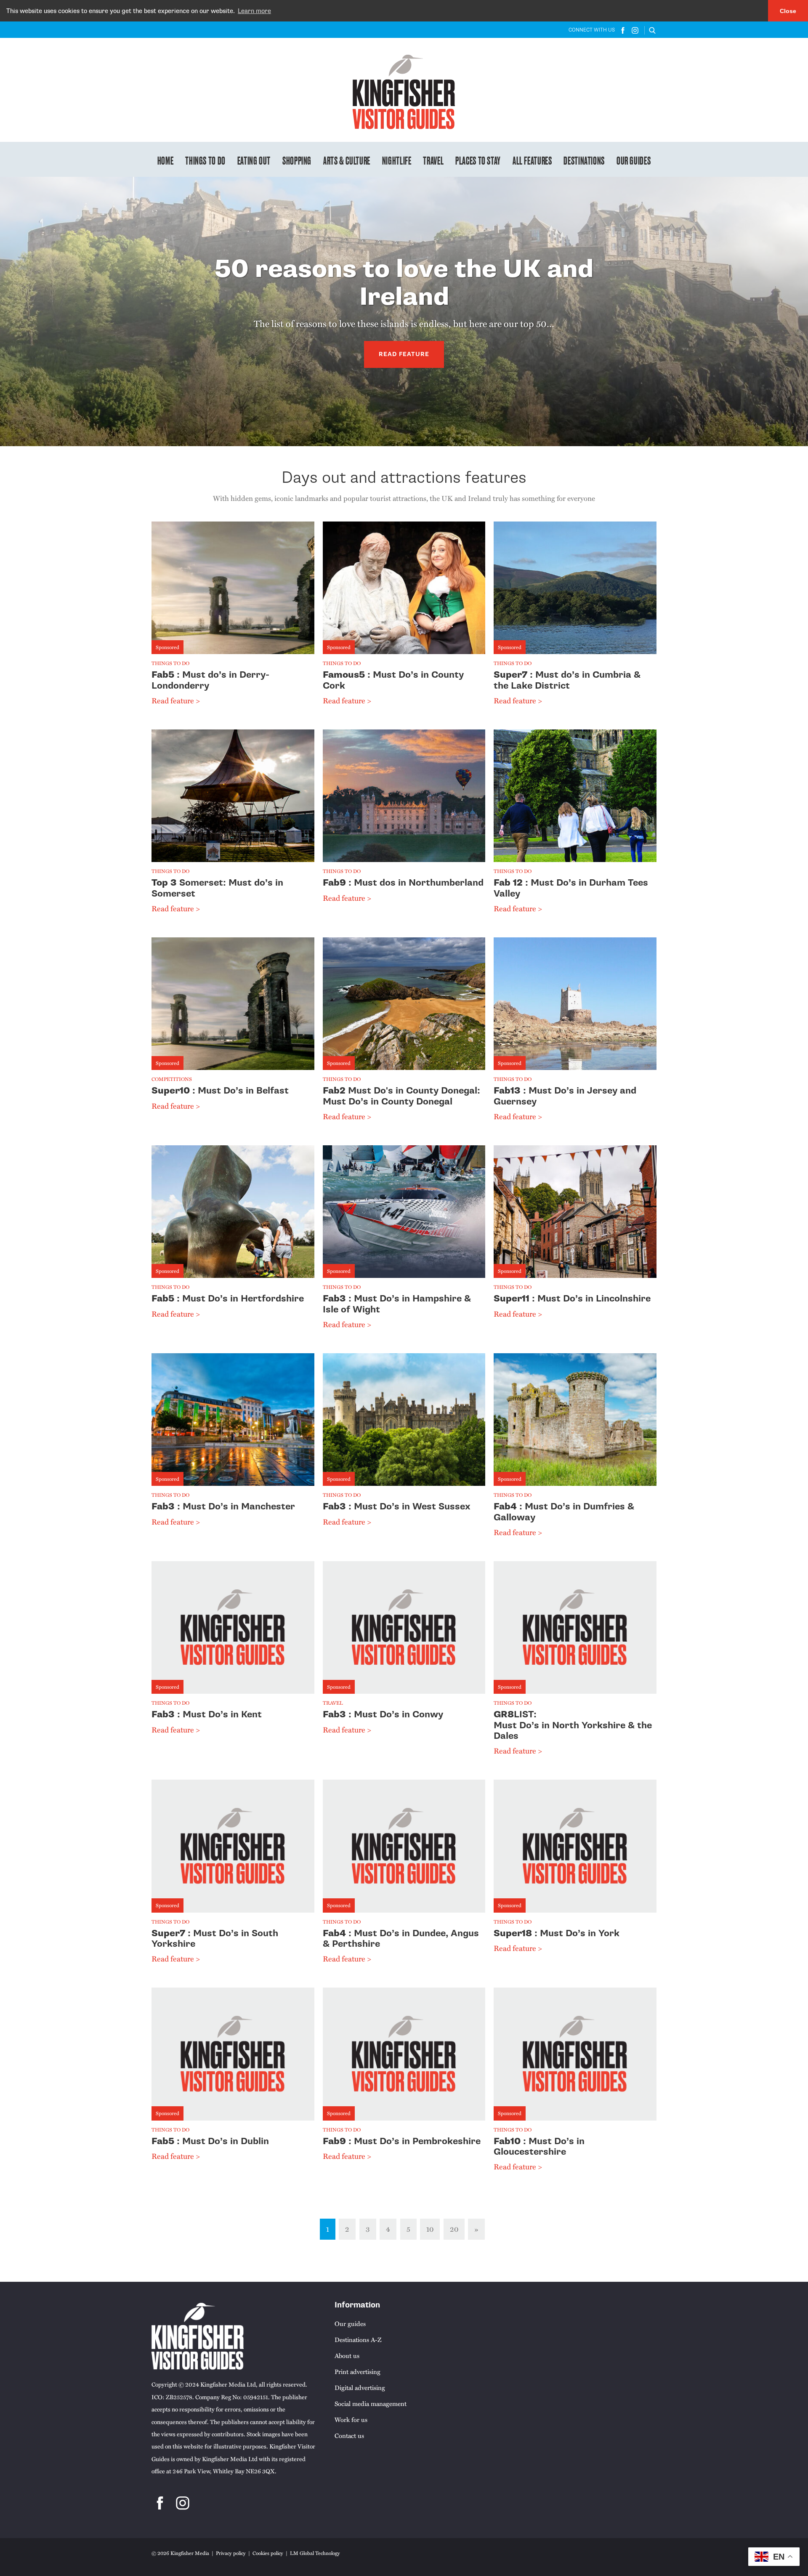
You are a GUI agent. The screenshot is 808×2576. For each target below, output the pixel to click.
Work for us (351, 2419)
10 (430, 2229)
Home (166, 160)
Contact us (349, 2435)
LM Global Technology (315, 2553)
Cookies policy (268, 2553)
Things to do (205, 160)
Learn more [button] (254, 11)
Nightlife (397, 160)
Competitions (172, 1079)
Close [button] (788, 11)
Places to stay (478, 160)
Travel (433, 160)
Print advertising (357, 2371)
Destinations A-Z (358, 2339)
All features (532, 160)
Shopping (297, 160)
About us (347, 2355)
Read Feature (404, 354)
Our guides (634, 160)
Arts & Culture (347, 160)
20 (454, 2229)
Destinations (584, 160)
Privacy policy (231, 2553)
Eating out (254, 160)
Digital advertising (360, 2387)
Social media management (371, 2403)
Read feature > (176, 700)
